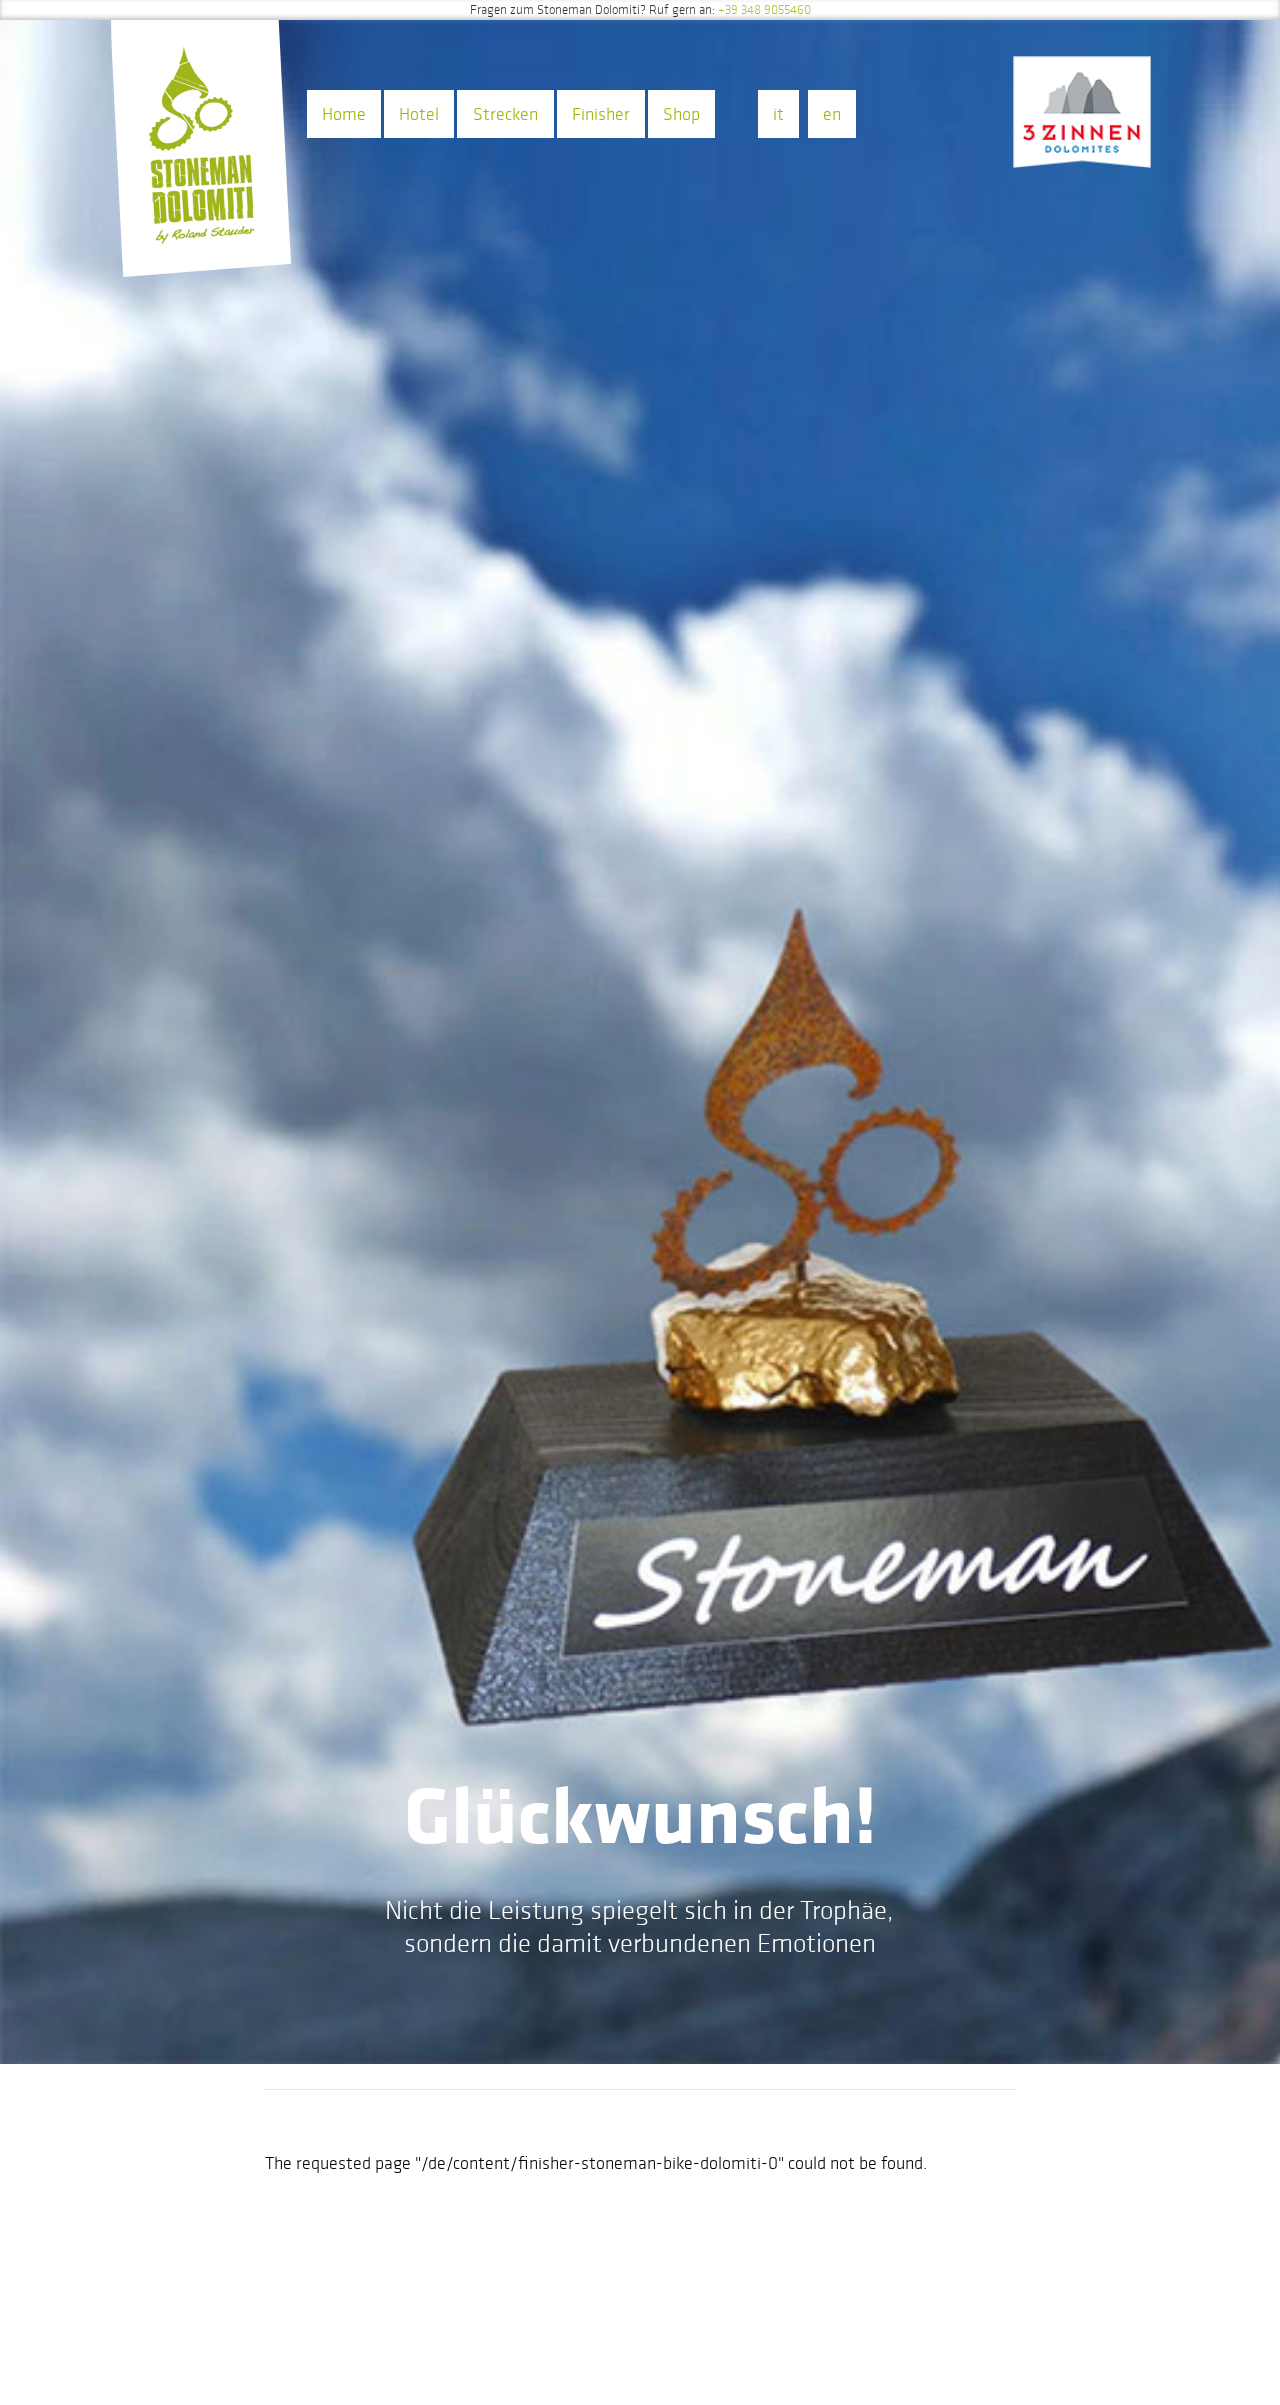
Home (344, 114)
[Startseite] (201, 159)
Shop (681, 114)
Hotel (419, 114)
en (832, 114)
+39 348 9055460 (764, 10)
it (778, 114)
